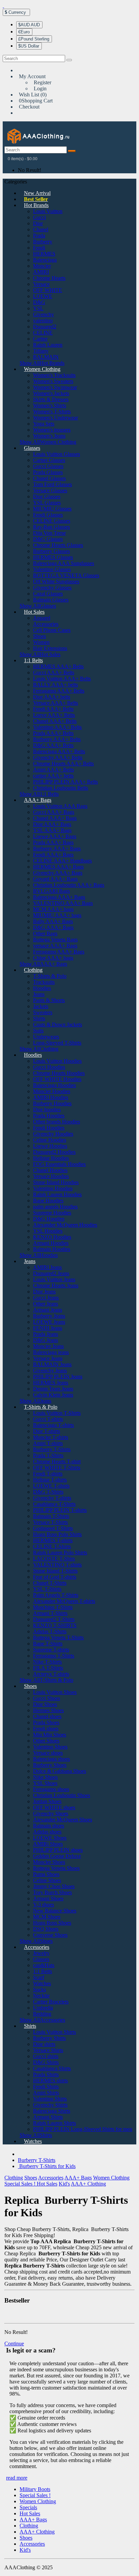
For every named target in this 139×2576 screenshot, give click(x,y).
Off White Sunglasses (56, 581)
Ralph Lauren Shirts (54, 2123)
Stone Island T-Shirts (55, 1571)
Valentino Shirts (50, 2099)
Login (40, 89)
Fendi (39, 248)
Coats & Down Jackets (58, 1024)
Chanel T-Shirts (50, 1583)
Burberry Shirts (49, 2038)
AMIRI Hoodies (51, 1097)
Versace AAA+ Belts (55, 703)
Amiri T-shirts (48, 1443)
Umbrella (43, 2008)
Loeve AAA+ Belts (54, 715)
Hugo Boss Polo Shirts (57, 1534)
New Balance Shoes (55, 1911)
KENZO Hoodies (52, 1237)
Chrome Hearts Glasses (58, 545)
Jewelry (41, 1953)
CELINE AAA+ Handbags (62, 861)
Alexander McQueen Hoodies (65, 1225)
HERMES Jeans (51, 1383)
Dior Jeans (44, 1292)
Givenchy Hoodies (53, 1134)
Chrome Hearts (49, 278)
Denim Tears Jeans (53, 1389)
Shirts (39, 1018)
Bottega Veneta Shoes (56, 1868)
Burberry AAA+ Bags (57, 848)
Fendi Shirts (46, 2087)
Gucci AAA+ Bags (54, 812)
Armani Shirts (48, 2117)
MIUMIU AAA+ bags (57, 915)
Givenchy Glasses (52, 588)
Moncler (42, 266)
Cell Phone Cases (52, 630)
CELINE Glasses (52, 521)
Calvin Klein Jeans (53, 1395)
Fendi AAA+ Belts (53, 709)
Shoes (39, 636)
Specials (28, 2507)
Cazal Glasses (48, 594)
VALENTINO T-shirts (57, 1565)
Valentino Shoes (50, 1747)
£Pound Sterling (34, 39)
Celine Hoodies (50, 1140)
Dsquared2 (45, 327)
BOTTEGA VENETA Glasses (66, 575)
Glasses (32, 448)
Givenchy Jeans (50, 1370)
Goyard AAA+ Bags (55, 879)
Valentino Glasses (52, 569)
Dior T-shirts (47, 1431)
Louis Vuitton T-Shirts (57, 1413)
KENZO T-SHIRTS (55, 1625)
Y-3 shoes (44, 1905)
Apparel (42, 618)
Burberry (43, 242)
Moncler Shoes (49, 1862)
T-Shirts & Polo (50, 976)
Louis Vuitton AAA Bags (60, 806)
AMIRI (41, 272)
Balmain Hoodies (52, 1249)
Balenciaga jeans (51, 1352)
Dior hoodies (47, 1109)
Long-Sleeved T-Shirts (57, 1043)
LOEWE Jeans (49, 1322)
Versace (41, 284)
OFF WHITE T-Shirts (57, 1468)
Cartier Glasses (49, 460)
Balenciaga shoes (51, 1759)
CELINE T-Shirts (52, 1546)
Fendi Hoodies (49, 1128)
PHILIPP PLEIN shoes (58, 1850)
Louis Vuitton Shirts (54, 2032)
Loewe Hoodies (50, 1146)
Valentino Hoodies (53, 1188)
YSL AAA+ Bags (52, 830)
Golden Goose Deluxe (57, 1856)
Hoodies (42, 988)
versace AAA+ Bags (55, 946)
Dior (38, 223)
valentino (43, 320)
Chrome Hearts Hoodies (59, 1073)
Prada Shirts (46, 2074)
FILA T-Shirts (48, 1668)
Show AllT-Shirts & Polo (46, 1680)
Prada (39, 236)
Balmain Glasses (51, 600)
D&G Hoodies (49, 1219)
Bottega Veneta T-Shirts (58, 1637)
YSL (38, 308)
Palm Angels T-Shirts (56, 1595)
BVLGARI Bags (51, 891)
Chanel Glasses (49, 478)
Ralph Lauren (48, 345)
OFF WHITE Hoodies (57, 1079)
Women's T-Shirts (52, 412)
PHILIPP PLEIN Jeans (58, 1377)
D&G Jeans (46, 1340)
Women (41, 642)
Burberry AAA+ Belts (57, 739)
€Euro (24, 32)
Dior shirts (44, 2044)
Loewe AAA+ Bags (55, 836)
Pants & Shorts (49, 1000)
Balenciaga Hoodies (54, 1085)
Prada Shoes (46, 1722)
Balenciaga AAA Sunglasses (64, 563)
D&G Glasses (48, 539)
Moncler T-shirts (51, 1437)
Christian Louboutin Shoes (62, 1795)
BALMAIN (46, 357)
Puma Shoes (46, 1874)
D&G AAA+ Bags (53, 927)
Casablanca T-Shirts (54, 1504)
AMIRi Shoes (48, 1844)
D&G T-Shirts (48, 1492)
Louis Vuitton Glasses (57, 454)
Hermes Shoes (48, 1710)
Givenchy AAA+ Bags (58, 873)
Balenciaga (45, 260)
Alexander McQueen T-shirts (64, 1601)
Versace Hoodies (51, 1176)
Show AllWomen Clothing (48, 442)
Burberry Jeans (49, 1316)
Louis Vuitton (48, 211)
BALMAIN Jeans (52, 1364)
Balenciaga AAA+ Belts (59, 751)
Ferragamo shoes (51, 1789)
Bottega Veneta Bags (55, 940)
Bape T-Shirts (48, 1644)
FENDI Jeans (48, 1328)
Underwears (46, 1037)
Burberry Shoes (50, 1765)
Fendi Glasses (48, 515)
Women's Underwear (55, 418)
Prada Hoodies (49, 1116)
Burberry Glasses (51, 551)
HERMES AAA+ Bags (58, 867)
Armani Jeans (48, 1310)
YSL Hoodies (48, 1231)
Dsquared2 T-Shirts (54, 1619)
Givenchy (44, 314)
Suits (38, 1031)
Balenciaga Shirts (52, 2111)
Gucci (39, 217)
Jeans (39, 994)
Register (43, 82)
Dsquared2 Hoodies (54, 1152)
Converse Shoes (50, 1935)
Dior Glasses (47, 496)
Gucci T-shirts (48, 1419)
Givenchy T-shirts (52, 1498)
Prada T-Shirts (48, 1455)
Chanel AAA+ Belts (55, 721)
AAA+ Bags (38, 800)
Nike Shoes (45, 1777)
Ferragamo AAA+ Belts (59, 691)
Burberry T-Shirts (52, 1449)
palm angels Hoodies (55, 1207)
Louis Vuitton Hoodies (57, 1061)
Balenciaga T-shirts (53, 1425)
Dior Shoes (45, 1704)
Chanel (41, 229)
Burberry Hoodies (52, 1103)
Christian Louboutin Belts (61, 788)
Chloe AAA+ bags (53, 958)
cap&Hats (44, 1965)
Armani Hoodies (51, 1243)
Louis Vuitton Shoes (55, 1692)
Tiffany (41, 351)
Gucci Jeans (46, 1298)
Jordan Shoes (47, 1801)
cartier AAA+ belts (53, 776)
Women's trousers (52, 430)
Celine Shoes (47, 1880)
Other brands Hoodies (57, 1122)
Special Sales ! (21, 2184)
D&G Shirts (46, 2062)
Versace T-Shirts (50, 1522)
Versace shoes (48, 1753)
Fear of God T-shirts (55, 1577)
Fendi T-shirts (48, 1474)
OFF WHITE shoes (54, 1807)
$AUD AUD (29, 25)
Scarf (39, 1977)
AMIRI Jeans (47, 1267)
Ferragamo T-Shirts (54, 1656)
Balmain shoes (49, 1826)
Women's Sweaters (53, 381)
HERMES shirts (50, 2081)
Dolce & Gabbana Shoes (60, 1771)
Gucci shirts (46, 2056)
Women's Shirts (50, 405)
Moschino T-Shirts (53, 1607)
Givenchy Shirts (50, 2105)
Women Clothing (42, 369)
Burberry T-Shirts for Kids (47, 2166)
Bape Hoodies (48, 1201)
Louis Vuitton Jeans (54, 1279)
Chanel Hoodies (50, 1170)
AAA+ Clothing (88, 2184)
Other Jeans (46, 1304)
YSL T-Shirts (47, 1589)
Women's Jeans (49, 436)
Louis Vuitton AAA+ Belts (62, 679)
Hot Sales (34, 612)
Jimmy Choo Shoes (54, 1886)
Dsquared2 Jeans (51, 1273)
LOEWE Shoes (50, 1838)
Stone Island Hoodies (56, 1182)
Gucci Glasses (48, 466)
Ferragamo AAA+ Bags (59, 952)
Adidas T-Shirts (50, 1631)
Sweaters (43, 1012)
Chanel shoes (47, 1716)
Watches (42, 1983)
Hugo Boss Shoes (52, 1923)
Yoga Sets (44, 424)
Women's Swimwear (55, 387)
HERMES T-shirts (53, 1540)
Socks (39, 1989)
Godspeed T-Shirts (53, 1528)
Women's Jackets (51, 393)
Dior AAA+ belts (52, 697)
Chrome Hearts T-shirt (57, 1461)
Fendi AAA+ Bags (53, 855)
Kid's (64, 2184)
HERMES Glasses (53, 557)
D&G (39, 302)
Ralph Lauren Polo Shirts (60, 1553)
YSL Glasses (47, 503)
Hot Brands (36, 205)
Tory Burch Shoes (52, 1892)
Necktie (41, 1996)
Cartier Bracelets (51, 2002)
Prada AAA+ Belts (53, 733)
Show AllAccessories (42, 2020)
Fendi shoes (46, 1729)
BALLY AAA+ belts (55, 685)
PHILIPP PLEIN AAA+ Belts (65, 782)
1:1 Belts (33, 660)
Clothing (33, 970)
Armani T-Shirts (50, 1613)
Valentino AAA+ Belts (57, 727)
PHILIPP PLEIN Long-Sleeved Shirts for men (83, 2129)
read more (17, 2478)
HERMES (44, 254)
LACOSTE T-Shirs (54, 1559)
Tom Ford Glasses (52, 484)
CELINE (43, 333)
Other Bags (45, 933)
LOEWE (43, 296)
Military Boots (35, 2489)
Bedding (42, 2014)
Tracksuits (44, 982)
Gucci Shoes (47, 1698)
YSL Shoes (45, 1783)
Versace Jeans (48, 1358)
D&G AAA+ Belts (53, 745)
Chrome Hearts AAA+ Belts (63, 764)
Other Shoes (46, 1741)
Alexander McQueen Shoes (63, 1820)
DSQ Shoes (46, 1929)
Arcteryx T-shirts (51, 1674)
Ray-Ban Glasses (51, 527)
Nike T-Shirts (47, 1662)
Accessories (46, 624)
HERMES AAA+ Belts (58, 666)
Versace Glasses (50, 490)
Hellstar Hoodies (51, 1158)
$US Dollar (29, 46)
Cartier (40, 339)
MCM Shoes (47, 1917)
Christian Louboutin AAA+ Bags (69, 885)
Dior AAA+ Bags (52, 824)
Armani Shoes (48, 1898)
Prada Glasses (48, 472)
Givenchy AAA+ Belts (58, 757)
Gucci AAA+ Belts (54, 672)
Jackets (41, 1006)
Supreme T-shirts (51, 1650)
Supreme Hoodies (52, 1213)
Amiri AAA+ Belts (53, 770)
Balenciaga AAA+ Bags (59, 897)
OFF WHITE (48, 290)
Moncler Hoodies (52, 1091)
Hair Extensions (50, 648)
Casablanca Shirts (52, 2068)
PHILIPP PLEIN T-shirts (60, 1510)
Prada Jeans (46, 1334)
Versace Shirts (48, 2050)
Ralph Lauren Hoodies (57, 1194)
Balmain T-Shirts (51, 1516)
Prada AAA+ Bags (53, 842)
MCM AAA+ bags (53, 909)
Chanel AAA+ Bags (55, 818)
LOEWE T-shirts (51, 1486)
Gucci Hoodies (49, 1067)
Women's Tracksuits (54, 375)
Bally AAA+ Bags (53, 921)
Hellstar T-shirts (50, 1480)
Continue (14, 2344)
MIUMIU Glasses (52, 509)
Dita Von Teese (49, 533)
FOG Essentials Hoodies (59, 1164)
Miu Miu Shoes (50, 1735)
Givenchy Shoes (51, 1813)
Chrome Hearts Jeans (56, 1285)
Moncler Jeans (48, 1346)
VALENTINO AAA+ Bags (63, 903)
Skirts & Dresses (51, 399)
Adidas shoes (47, 1832)
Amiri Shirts (46, 2093)
